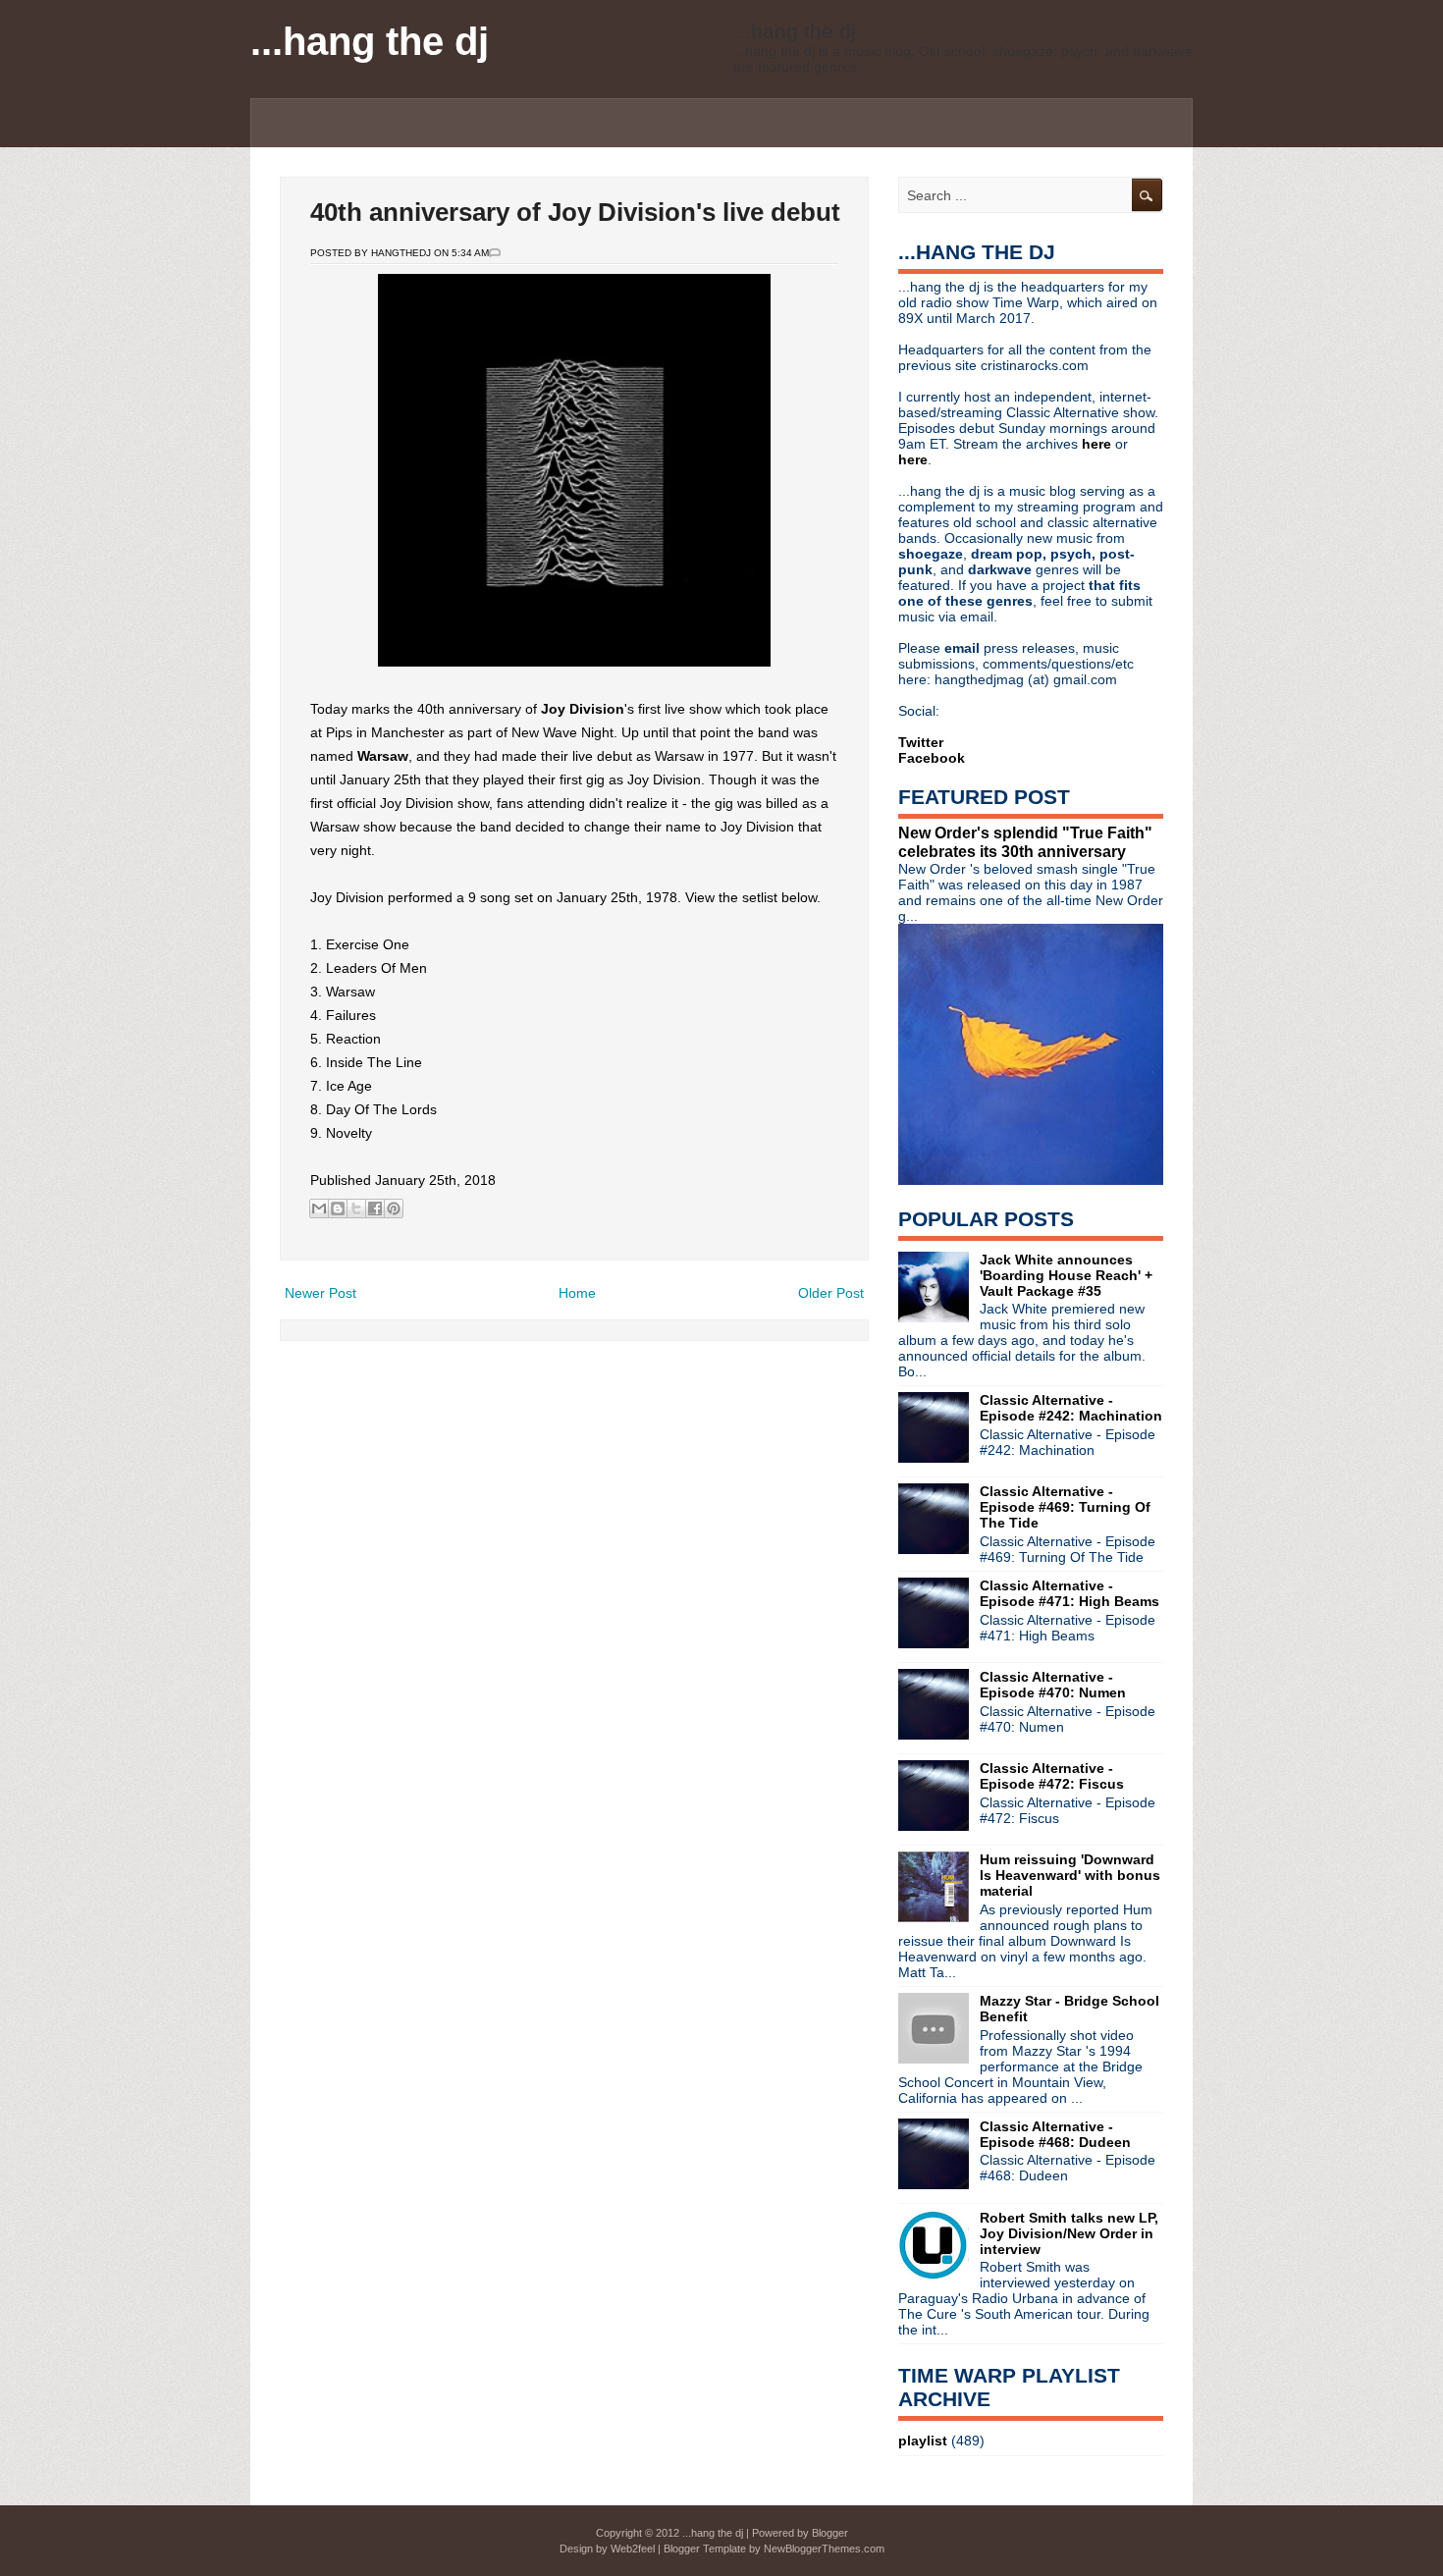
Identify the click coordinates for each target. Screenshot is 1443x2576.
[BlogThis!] (338, 1208)
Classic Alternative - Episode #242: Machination (1071, 1408)
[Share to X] (356, 1208)
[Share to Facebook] (375, 1208)
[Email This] (319, 1208)
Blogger (830, 2533)
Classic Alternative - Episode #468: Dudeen (1055, 2134)
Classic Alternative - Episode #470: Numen (1053, 1685)
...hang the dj (370, 41)
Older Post (831, 1293)
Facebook (932, 758)
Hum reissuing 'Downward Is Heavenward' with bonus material (1070, 1875)
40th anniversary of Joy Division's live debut (575, 212)
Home (577, 1293)
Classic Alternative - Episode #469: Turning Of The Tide (1065, 1507)
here (1098, 444)
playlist (923, 2441)
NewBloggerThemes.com (824, 2549)
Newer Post (321, 1293)
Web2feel (633, 2549)
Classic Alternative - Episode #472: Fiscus (1052, 1776)
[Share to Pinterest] (394, 1208)
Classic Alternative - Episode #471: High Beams (1069, 1593)
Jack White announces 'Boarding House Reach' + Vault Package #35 (1066, 1275)
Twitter (921, 742)
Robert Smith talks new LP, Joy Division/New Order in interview (1069, 2233)
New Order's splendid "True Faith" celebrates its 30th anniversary (1025, 842)
